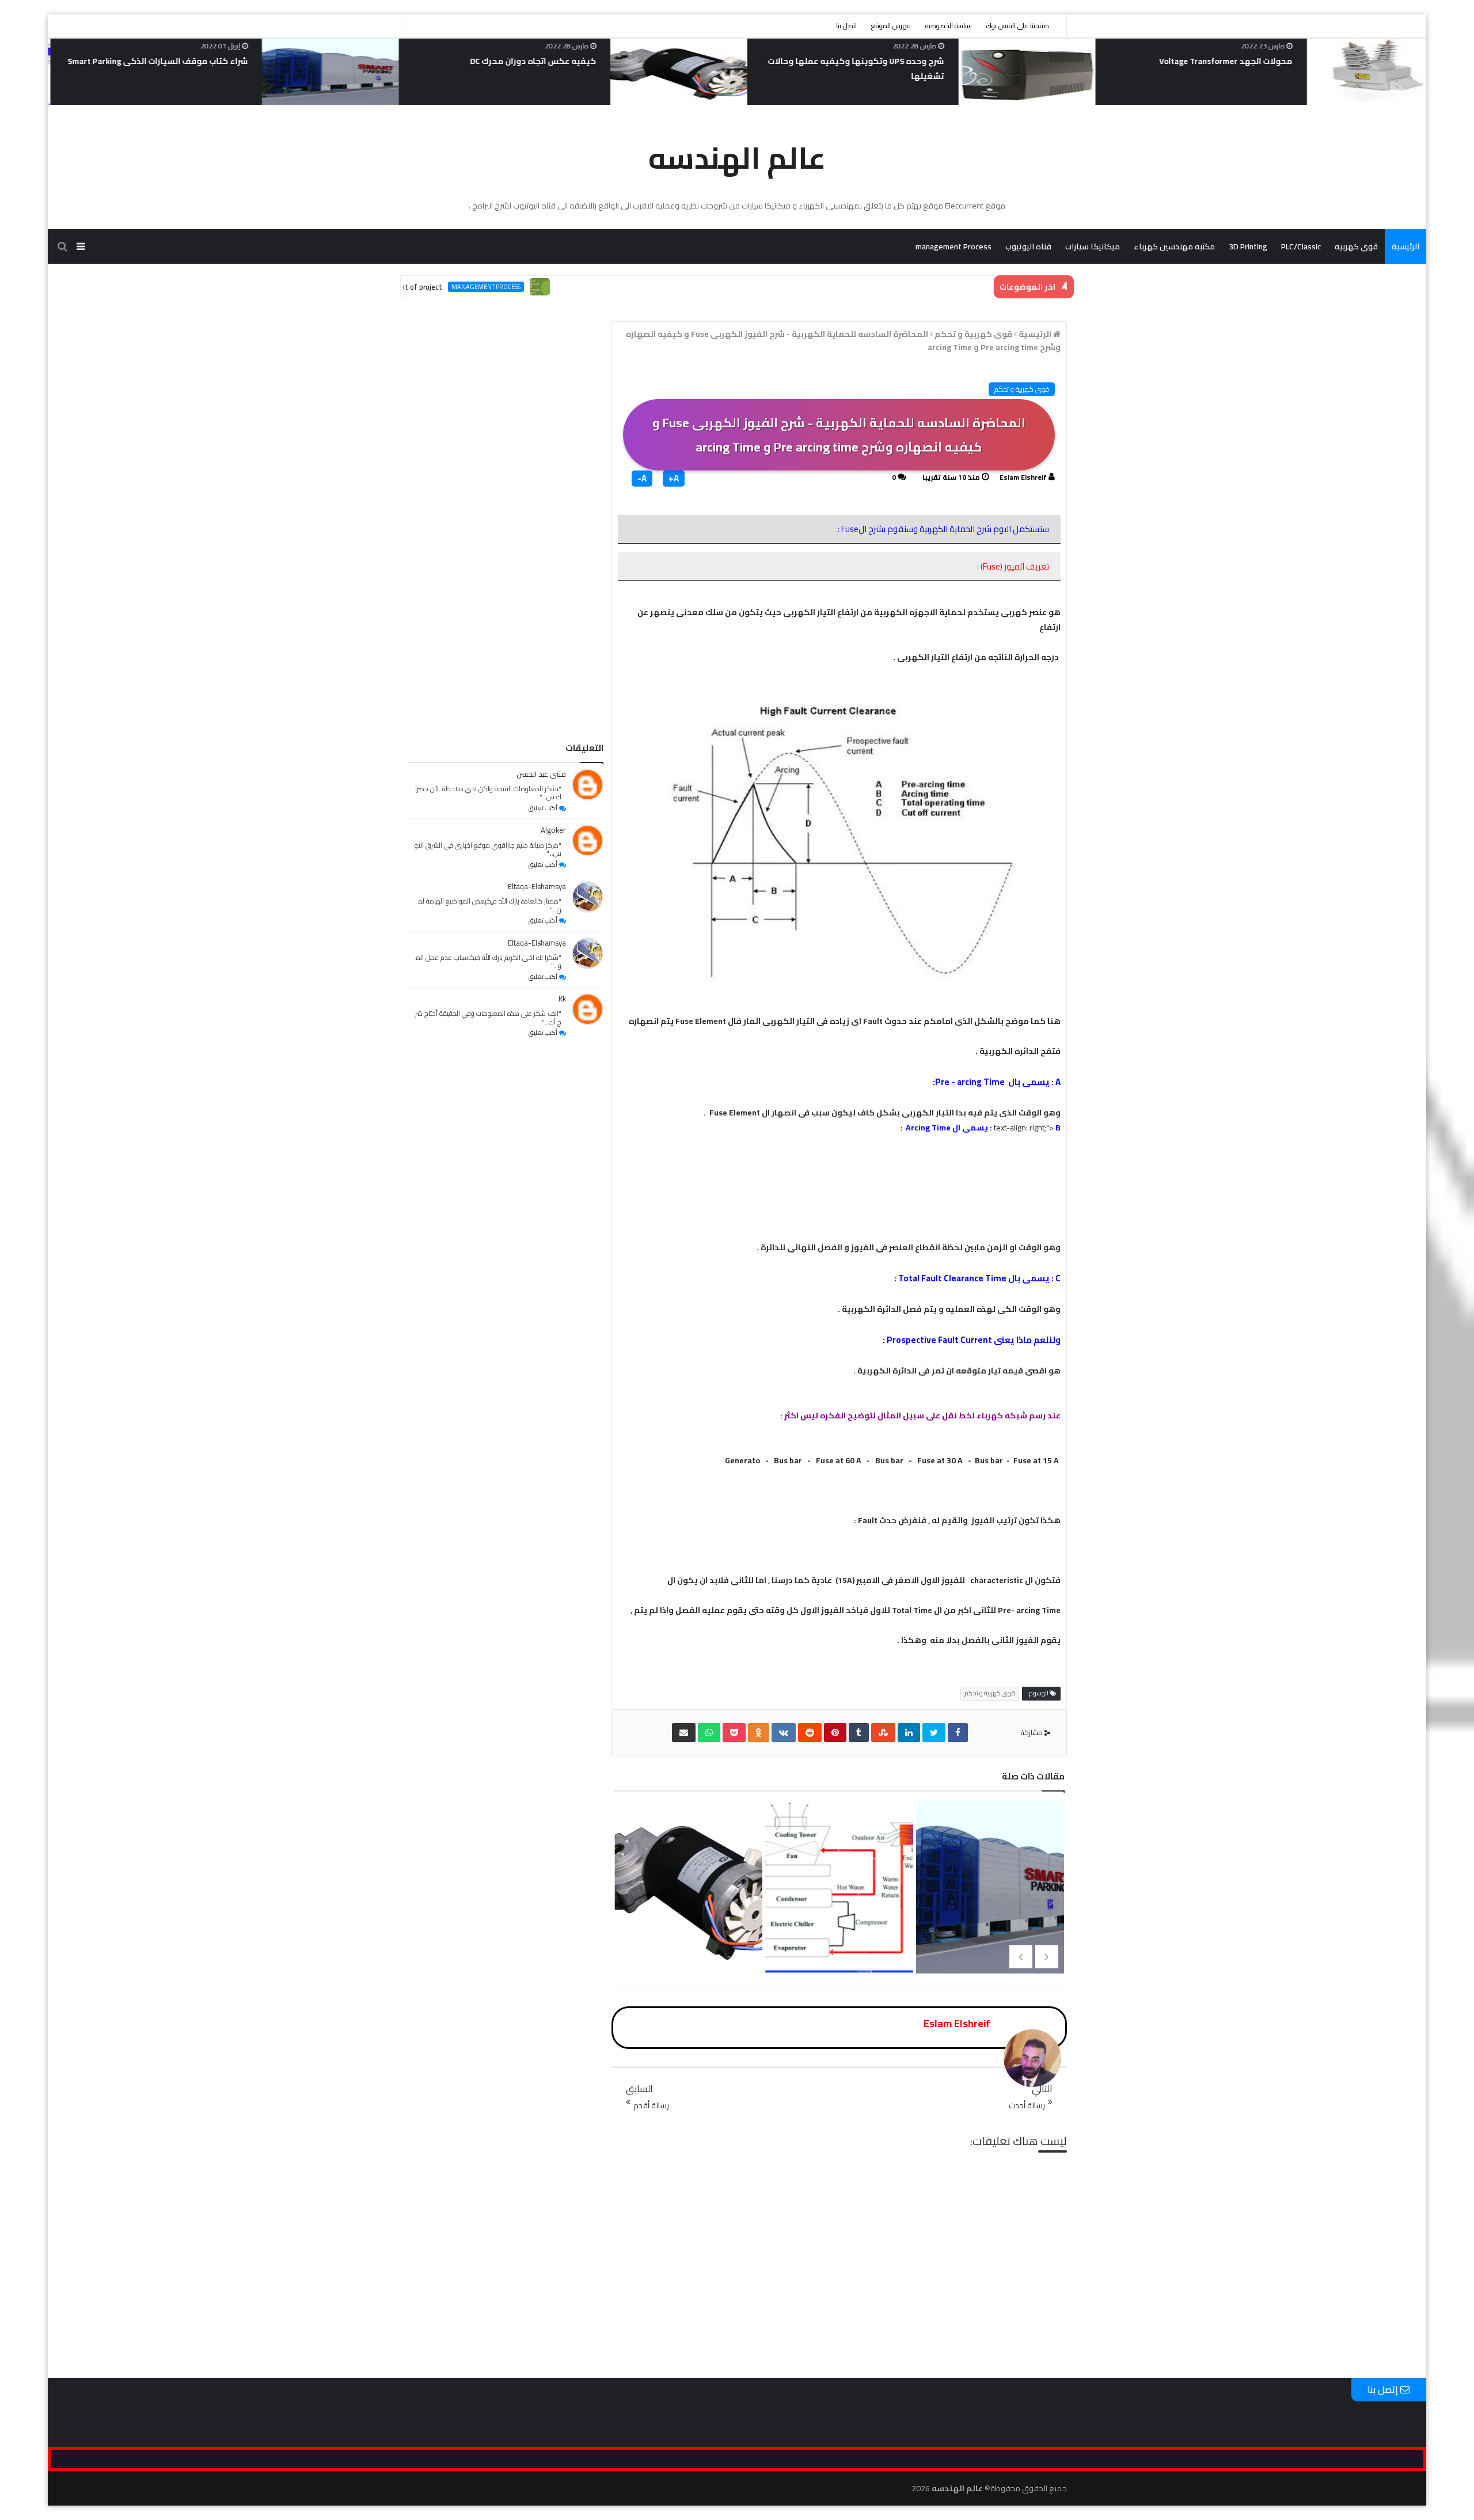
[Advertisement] (506, 578)
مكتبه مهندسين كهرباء (1174, 246)
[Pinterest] (835, 1732)
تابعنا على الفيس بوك (575, 691)
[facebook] (958, 1732)
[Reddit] (810, 1732)
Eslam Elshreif (1023, 477)
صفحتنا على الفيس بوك (1018, 26)
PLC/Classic (1301, 246)
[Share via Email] (684, 1732)
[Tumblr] (859, 1732)
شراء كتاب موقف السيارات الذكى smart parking (489, 61)
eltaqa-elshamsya (537, 886)
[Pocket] (734, 1732)
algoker (553, 830)
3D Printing (1248, 246)
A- (642, 479)
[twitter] (934, 1732)
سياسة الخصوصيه (949, 26)
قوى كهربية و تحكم (1022, 389)
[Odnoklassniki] (759, 1732)
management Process (953, 246)
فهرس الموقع (891, 26)
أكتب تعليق (543, 808)
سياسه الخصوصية (464, 691)
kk (562, 999)
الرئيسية (1405, 246)
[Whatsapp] (709, 1732)
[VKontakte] (784, 1732)
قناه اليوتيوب (1028, 246)
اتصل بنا (846, 26)
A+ (674, 479)
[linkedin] (909, 1732)
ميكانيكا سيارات (1093, 246)
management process (559, 287)
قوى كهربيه (1356, 246)
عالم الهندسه (737, 158)
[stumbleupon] (883, 1732)
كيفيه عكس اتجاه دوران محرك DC (863, 61)
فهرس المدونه (516, 691)
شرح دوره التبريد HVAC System (175, 61)
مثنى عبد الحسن (541, 774)
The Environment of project (470, 287)
